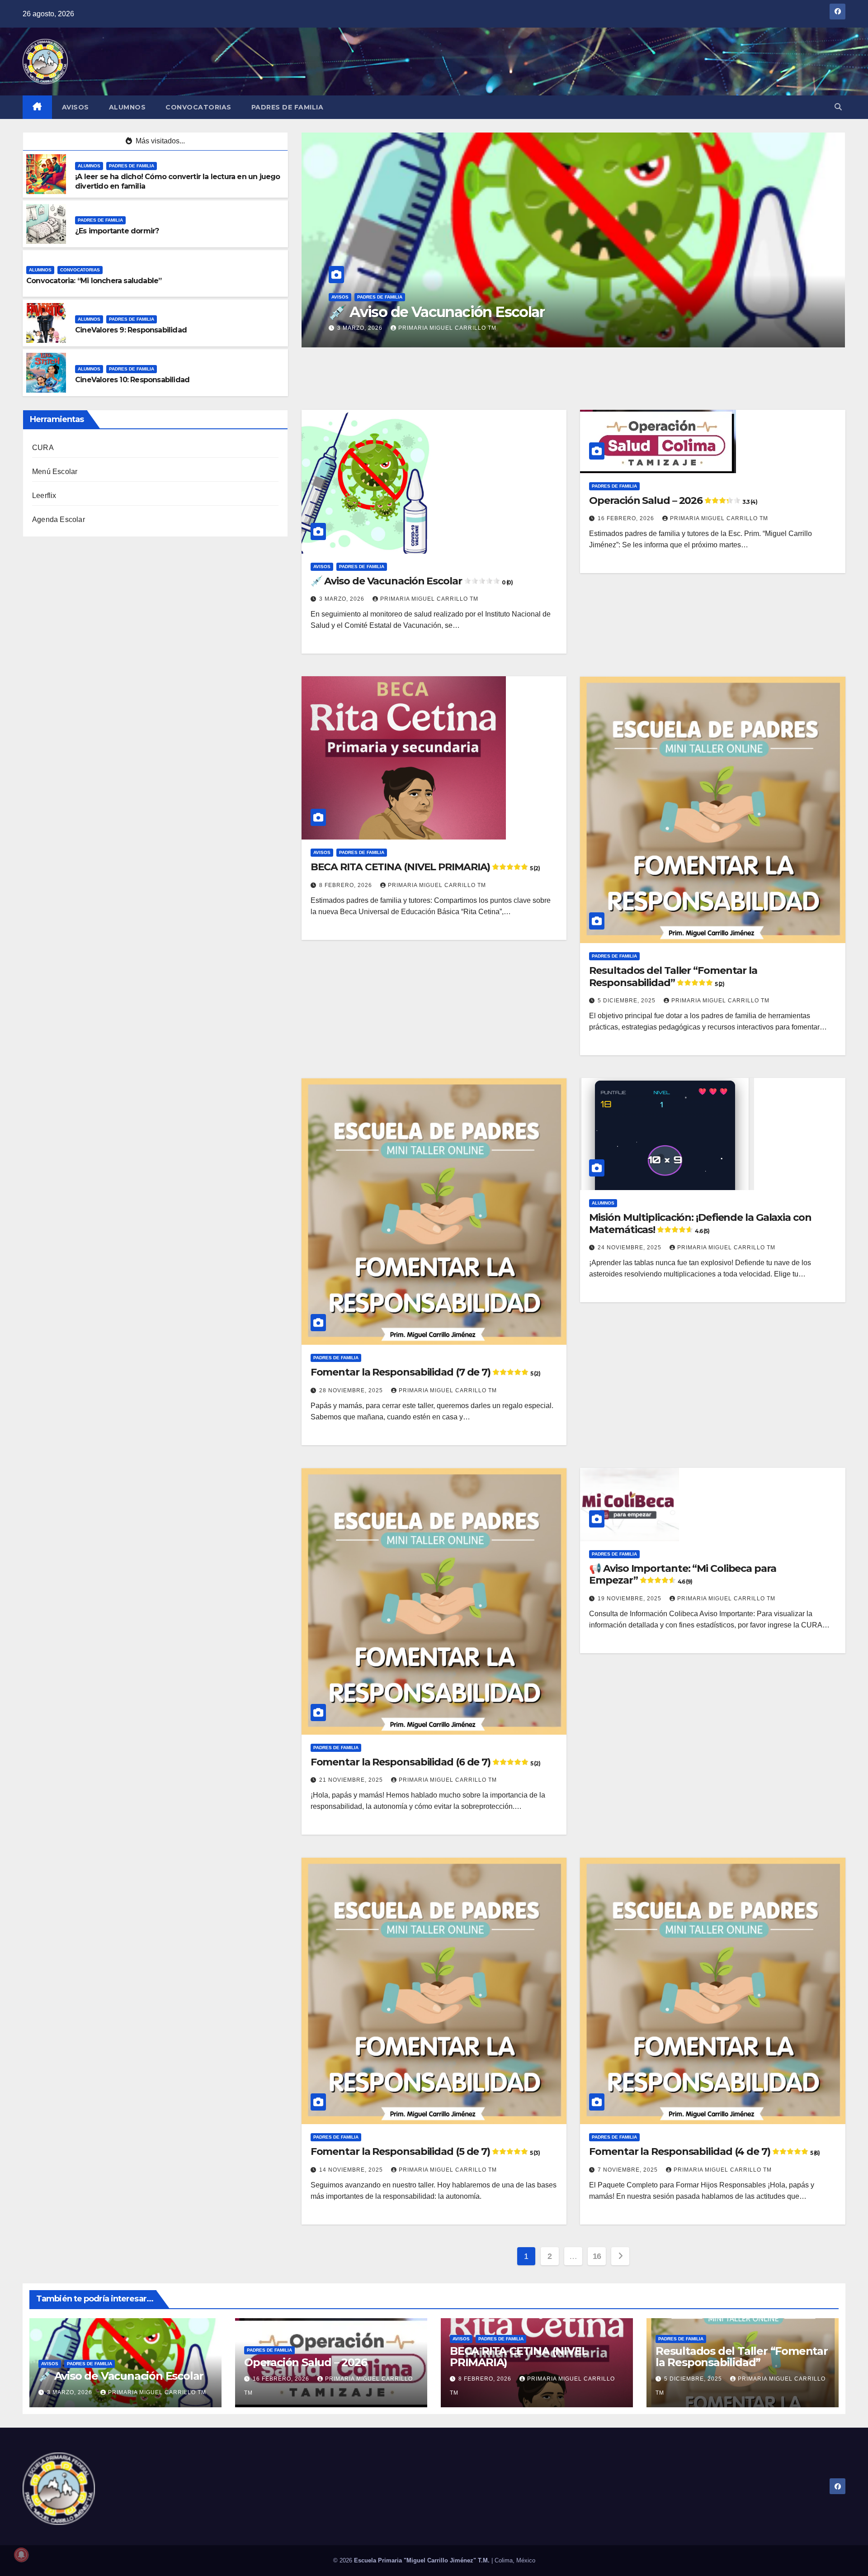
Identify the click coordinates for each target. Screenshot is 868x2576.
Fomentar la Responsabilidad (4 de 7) (704, 2151)
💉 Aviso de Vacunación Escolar (412, 581)
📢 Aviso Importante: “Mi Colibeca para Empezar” (682, 1574)
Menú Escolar (55, 472)
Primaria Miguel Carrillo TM (459, 328)
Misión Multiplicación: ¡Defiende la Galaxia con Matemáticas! (700, 1223)
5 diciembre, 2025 (627, 1001)
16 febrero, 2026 (366, 328)
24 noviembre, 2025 (630, 1248)
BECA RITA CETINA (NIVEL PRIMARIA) (425, 867)
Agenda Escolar (59, 519)
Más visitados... (159, 141)
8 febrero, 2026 (347, 885)
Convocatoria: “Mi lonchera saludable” (94, 281)
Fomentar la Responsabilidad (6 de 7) (425, 1762)
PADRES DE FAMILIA (288, 107)
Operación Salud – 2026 (408, 312)
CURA (43, 448)
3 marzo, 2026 (343, 599)
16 (597, 2256)
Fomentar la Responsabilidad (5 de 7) (425, 2151)
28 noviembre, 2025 (352, 1390)
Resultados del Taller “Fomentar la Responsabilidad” (673, 976)
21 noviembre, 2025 (352, 1780)
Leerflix (44, 496)
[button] (838, 107)
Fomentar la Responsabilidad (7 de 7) (425, 1372)
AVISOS (75, 107)
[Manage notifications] (21, 2555)
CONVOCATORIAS (198, 107)
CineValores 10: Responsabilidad (132, 380)
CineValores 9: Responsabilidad (131, 330)
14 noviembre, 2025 (352, 2170)
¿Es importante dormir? (117, 231)
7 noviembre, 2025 (629, 2170)
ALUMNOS (127, 107)
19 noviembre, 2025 (630, 1599)
